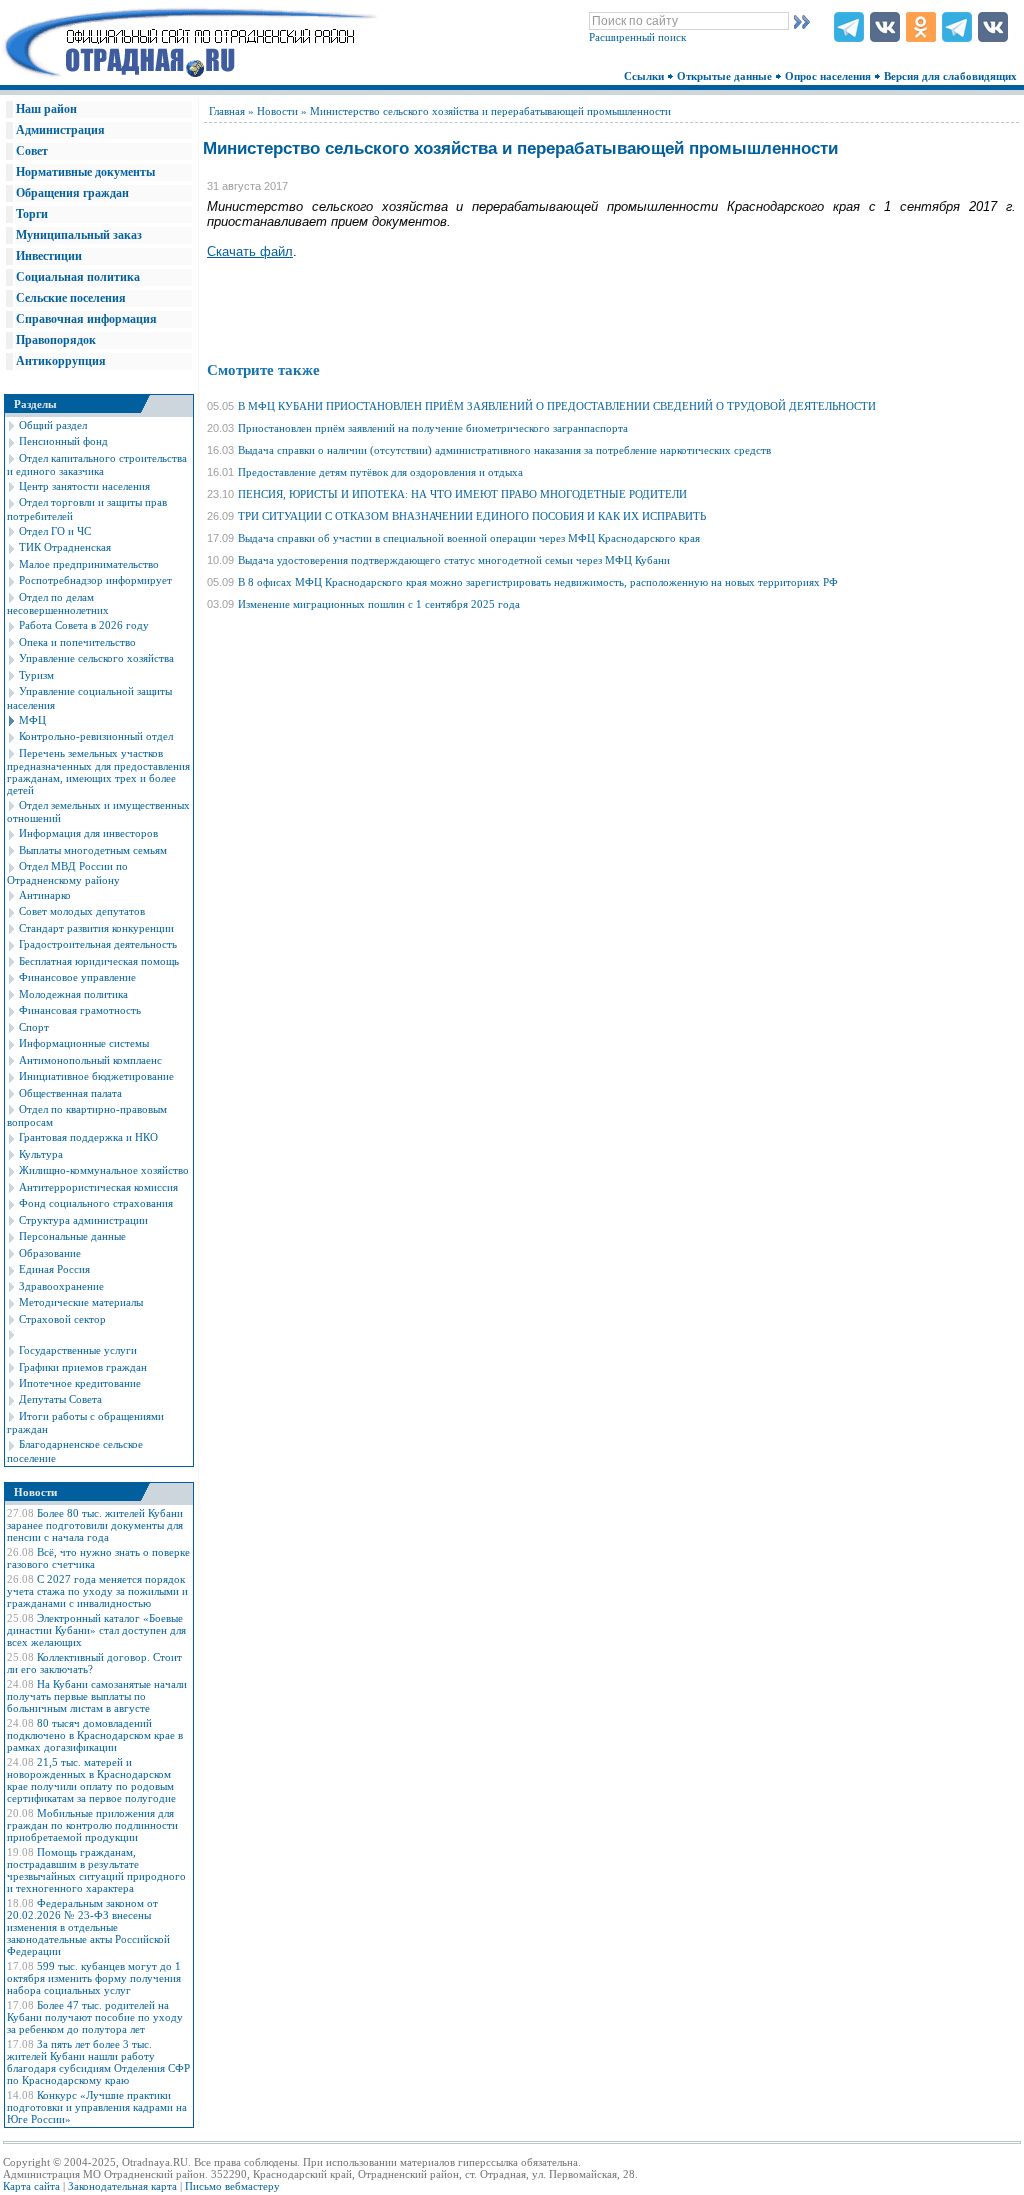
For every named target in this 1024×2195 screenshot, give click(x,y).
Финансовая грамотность (80, 1010)
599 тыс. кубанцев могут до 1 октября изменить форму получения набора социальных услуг (94, 1978)
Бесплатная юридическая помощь (99, 961)
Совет (32, 151)
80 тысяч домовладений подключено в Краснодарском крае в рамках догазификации (95, 1735)
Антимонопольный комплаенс (90, 1060)
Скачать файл (250, 251)
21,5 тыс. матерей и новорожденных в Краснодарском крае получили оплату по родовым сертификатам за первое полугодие (91, 1780)
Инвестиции (49, 256)
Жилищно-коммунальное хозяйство (104, 1170)
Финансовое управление (77, 977)
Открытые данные (726, 76)
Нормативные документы (85, 172)
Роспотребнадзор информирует (95, 580)
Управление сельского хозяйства (96, 658)
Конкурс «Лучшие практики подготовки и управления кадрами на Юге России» (97, 2107)
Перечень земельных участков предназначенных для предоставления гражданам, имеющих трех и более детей (98, 771)
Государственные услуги (78, 1350)
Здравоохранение (61, 1286)
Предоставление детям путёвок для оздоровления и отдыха (380, 472)
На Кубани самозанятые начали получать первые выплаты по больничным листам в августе (97, 1696)
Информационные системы (84, 1043)
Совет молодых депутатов (82, 911)
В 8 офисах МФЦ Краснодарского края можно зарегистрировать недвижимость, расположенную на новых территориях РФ (538, 582)
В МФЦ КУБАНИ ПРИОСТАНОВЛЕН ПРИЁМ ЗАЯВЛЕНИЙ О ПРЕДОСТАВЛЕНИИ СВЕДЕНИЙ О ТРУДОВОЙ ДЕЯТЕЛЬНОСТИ (557, 406)
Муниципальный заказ (79, 235)
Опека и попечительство (77, 642)
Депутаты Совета (60, 1399)
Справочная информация (86, 319)
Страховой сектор (62, 1319)
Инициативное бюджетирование (96, 1076)
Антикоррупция (61, 361)
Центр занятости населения (84, 486)
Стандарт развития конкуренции (96, 928)
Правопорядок (56, 340)
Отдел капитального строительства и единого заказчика (97, 464)
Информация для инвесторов (88, 833)
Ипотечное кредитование (80, 1383)
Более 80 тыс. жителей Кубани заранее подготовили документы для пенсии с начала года (95, 1525)
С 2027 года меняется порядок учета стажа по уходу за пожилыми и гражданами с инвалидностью (97, 1591)
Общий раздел (53, 425)
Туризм (36, 675)
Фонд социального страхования (96, 1203)
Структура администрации (83, 1220)
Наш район (46, 109)
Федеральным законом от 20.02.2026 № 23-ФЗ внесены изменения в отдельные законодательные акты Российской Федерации (88, 1927)
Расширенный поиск (637, 37)
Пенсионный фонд (63, 441)
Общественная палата (70, 1093)
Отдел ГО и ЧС (55, 531)
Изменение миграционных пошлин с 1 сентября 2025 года (379, 604)
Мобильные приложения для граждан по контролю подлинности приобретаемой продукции (92, 1825)
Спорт (34, 1027)
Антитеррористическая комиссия (98, 1187)
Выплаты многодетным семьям (93, 850)
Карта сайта (31, 2186)
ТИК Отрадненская (65, 547)
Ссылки (645, 76)
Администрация (60, 130)
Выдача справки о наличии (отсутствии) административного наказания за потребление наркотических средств (504, 450)
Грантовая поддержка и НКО (88, 1137)
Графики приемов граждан (83, 1367)
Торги (32, 214)
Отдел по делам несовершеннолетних (58, 603)
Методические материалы (81, 1302)
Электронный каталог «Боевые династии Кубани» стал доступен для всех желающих (96, 1630)
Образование (50, 1253)
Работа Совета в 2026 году (84, 625)
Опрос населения (829, 76)
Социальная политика (78, 277)
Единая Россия (54, 1269)
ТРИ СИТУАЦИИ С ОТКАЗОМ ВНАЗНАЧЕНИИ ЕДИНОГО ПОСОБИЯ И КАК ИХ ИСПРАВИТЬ (472, 516)
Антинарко (45, 895)
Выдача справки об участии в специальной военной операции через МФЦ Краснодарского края (469, 538)
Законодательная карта (122, 2186)
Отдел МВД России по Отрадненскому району (67, 872)
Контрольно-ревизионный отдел (96, 736)
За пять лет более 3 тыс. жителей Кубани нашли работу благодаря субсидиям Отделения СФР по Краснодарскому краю (98, 2062)
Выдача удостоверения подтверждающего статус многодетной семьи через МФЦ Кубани (454, 560)
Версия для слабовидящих (952, 76)
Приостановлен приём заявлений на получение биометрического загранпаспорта (433, 428)
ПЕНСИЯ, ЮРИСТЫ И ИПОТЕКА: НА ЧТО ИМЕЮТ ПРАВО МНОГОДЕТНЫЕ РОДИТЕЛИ (462, 494)
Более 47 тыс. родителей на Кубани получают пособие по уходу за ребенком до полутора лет (95, 2017)
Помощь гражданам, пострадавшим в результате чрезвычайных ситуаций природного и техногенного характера (96, 1870)
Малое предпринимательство (89, 564)
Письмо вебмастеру (232, 2186)
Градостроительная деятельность (98, 944)
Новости (277, 111)
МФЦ (32, 720)
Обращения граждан (72, 193)
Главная (227, 111)
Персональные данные (72, 1236)
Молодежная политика (73, 994)
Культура (41, 1154)
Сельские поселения (71, 298)
